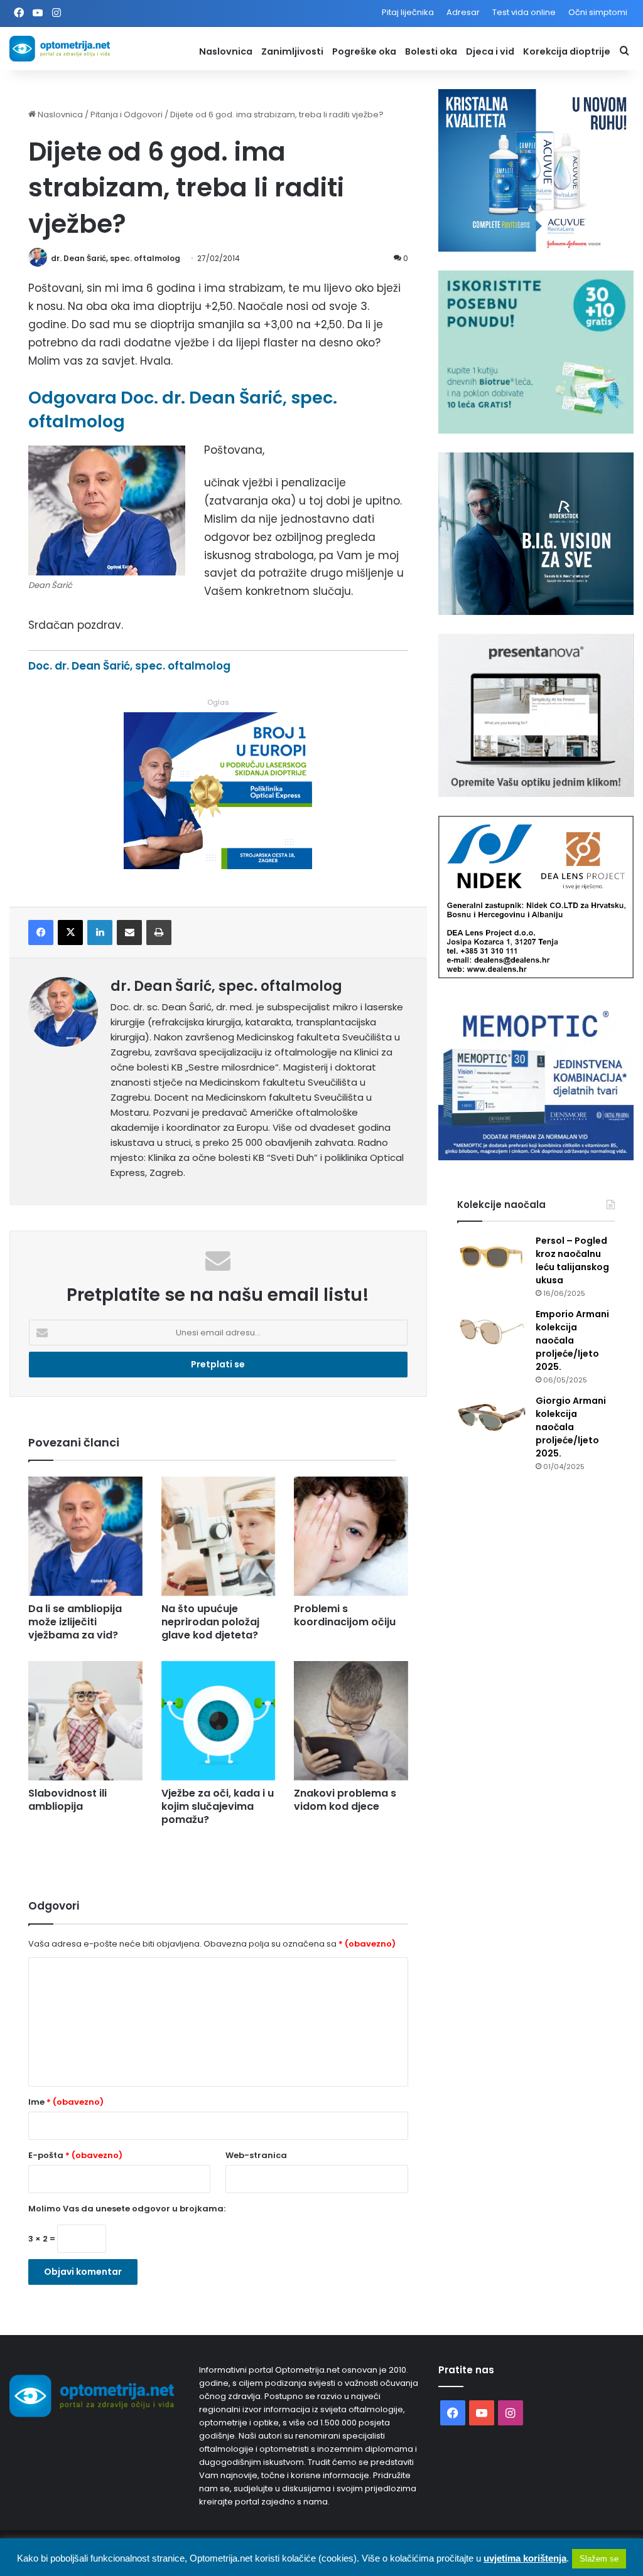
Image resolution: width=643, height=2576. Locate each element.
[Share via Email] (129, 933)
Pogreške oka (364, 51)
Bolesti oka (431, 51)
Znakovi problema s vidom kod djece (345, 1800)
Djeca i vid (490, 51)
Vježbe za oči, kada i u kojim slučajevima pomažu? (218, 1806)
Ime (66, 2102)
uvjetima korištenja (525, 2558)
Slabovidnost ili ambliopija (68, 1800)
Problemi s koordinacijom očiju (345, 1615)
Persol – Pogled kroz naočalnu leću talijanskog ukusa (572, 1260)
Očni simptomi (598, 12)
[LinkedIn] (100, 933)
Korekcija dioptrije (567, 51)
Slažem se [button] (599, 2559)
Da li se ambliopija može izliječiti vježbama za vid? (75, 1622)
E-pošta (75, 2155)
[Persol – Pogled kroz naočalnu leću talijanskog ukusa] (492, 1258)
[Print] (159, 933)
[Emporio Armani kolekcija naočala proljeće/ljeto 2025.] (492, 1331)
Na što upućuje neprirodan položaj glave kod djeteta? (210, 1622)
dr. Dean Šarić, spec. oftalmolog (116, 258)
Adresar (463, 12)
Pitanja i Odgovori (127, 115)
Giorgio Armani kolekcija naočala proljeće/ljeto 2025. (571, 1427)
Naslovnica (226, 51)
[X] (70, 933)
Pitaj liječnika (408, 12)
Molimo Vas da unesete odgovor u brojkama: (127, 2209)
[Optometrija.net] (60, 49)
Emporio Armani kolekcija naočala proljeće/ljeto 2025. (572, 1340)
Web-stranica (256, 2155)
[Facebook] (41, 933)
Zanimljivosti (292, 51)
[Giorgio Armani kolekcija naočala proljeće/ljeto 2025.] (492, 1418)
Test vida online (524, 12)
